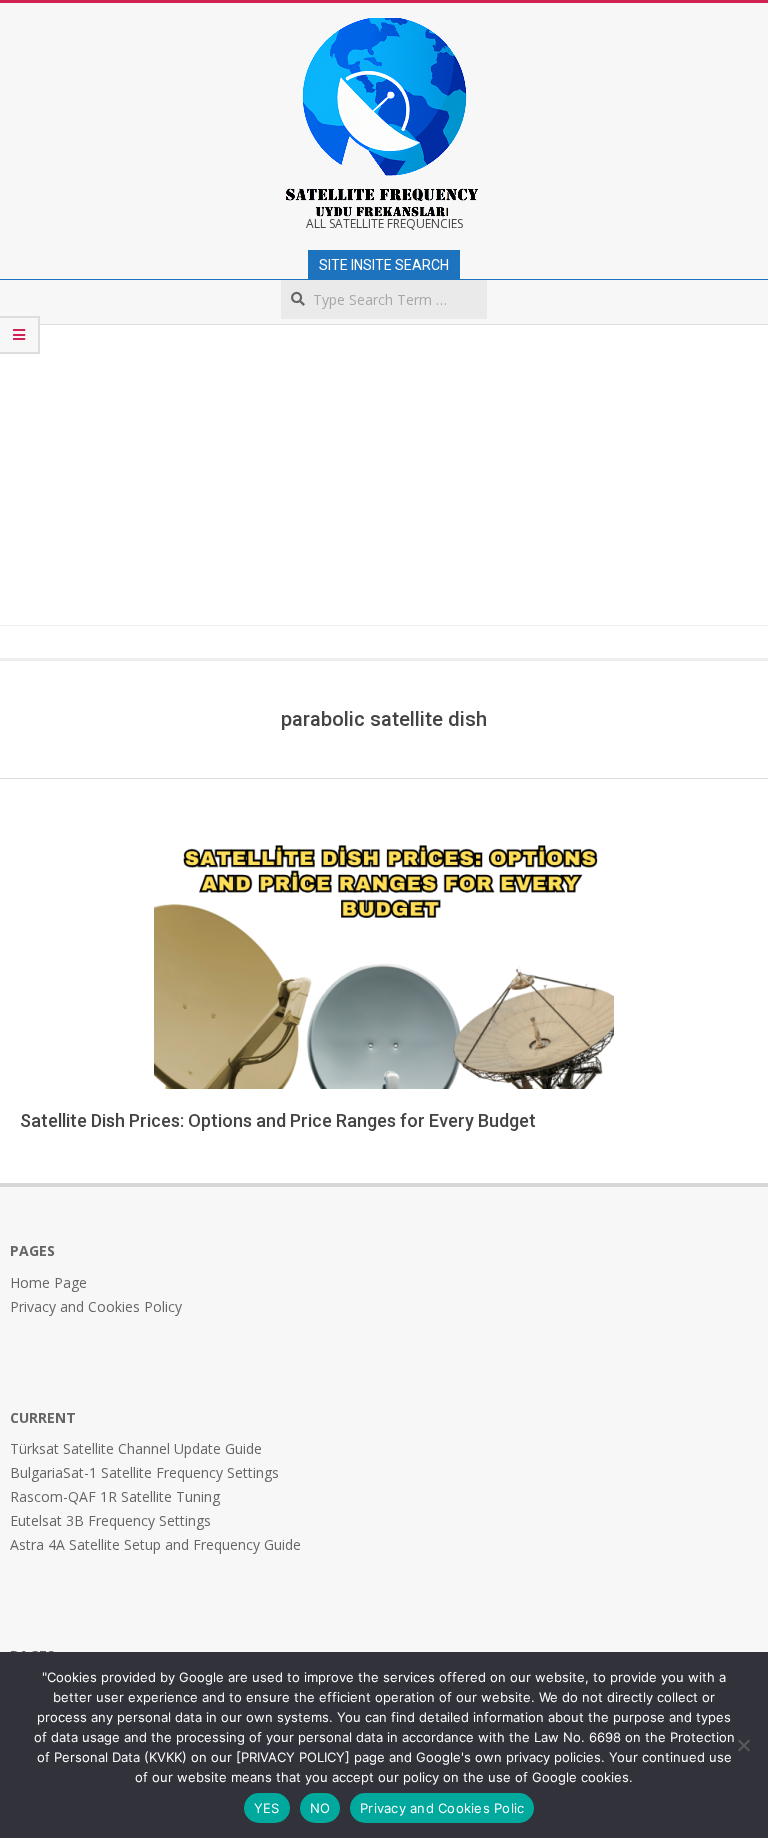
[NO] (743, 1745)
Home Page (48, 1282)
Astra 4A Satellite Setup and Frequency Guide (155, 1544)
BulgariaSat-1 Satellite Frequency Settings (144, 1472)
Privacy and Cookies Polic (442, 1808)
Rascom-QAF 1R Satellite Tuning (115, 1496)
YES (267, 1808)
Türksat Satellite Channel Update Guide (136, 1448)
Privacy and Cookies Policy (96, 1306)
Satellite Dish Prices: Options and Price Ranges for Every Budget (278, 1120)
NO (320, 1808)
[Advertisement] (384, 475)
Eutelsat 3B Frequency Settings (110, 1520)
